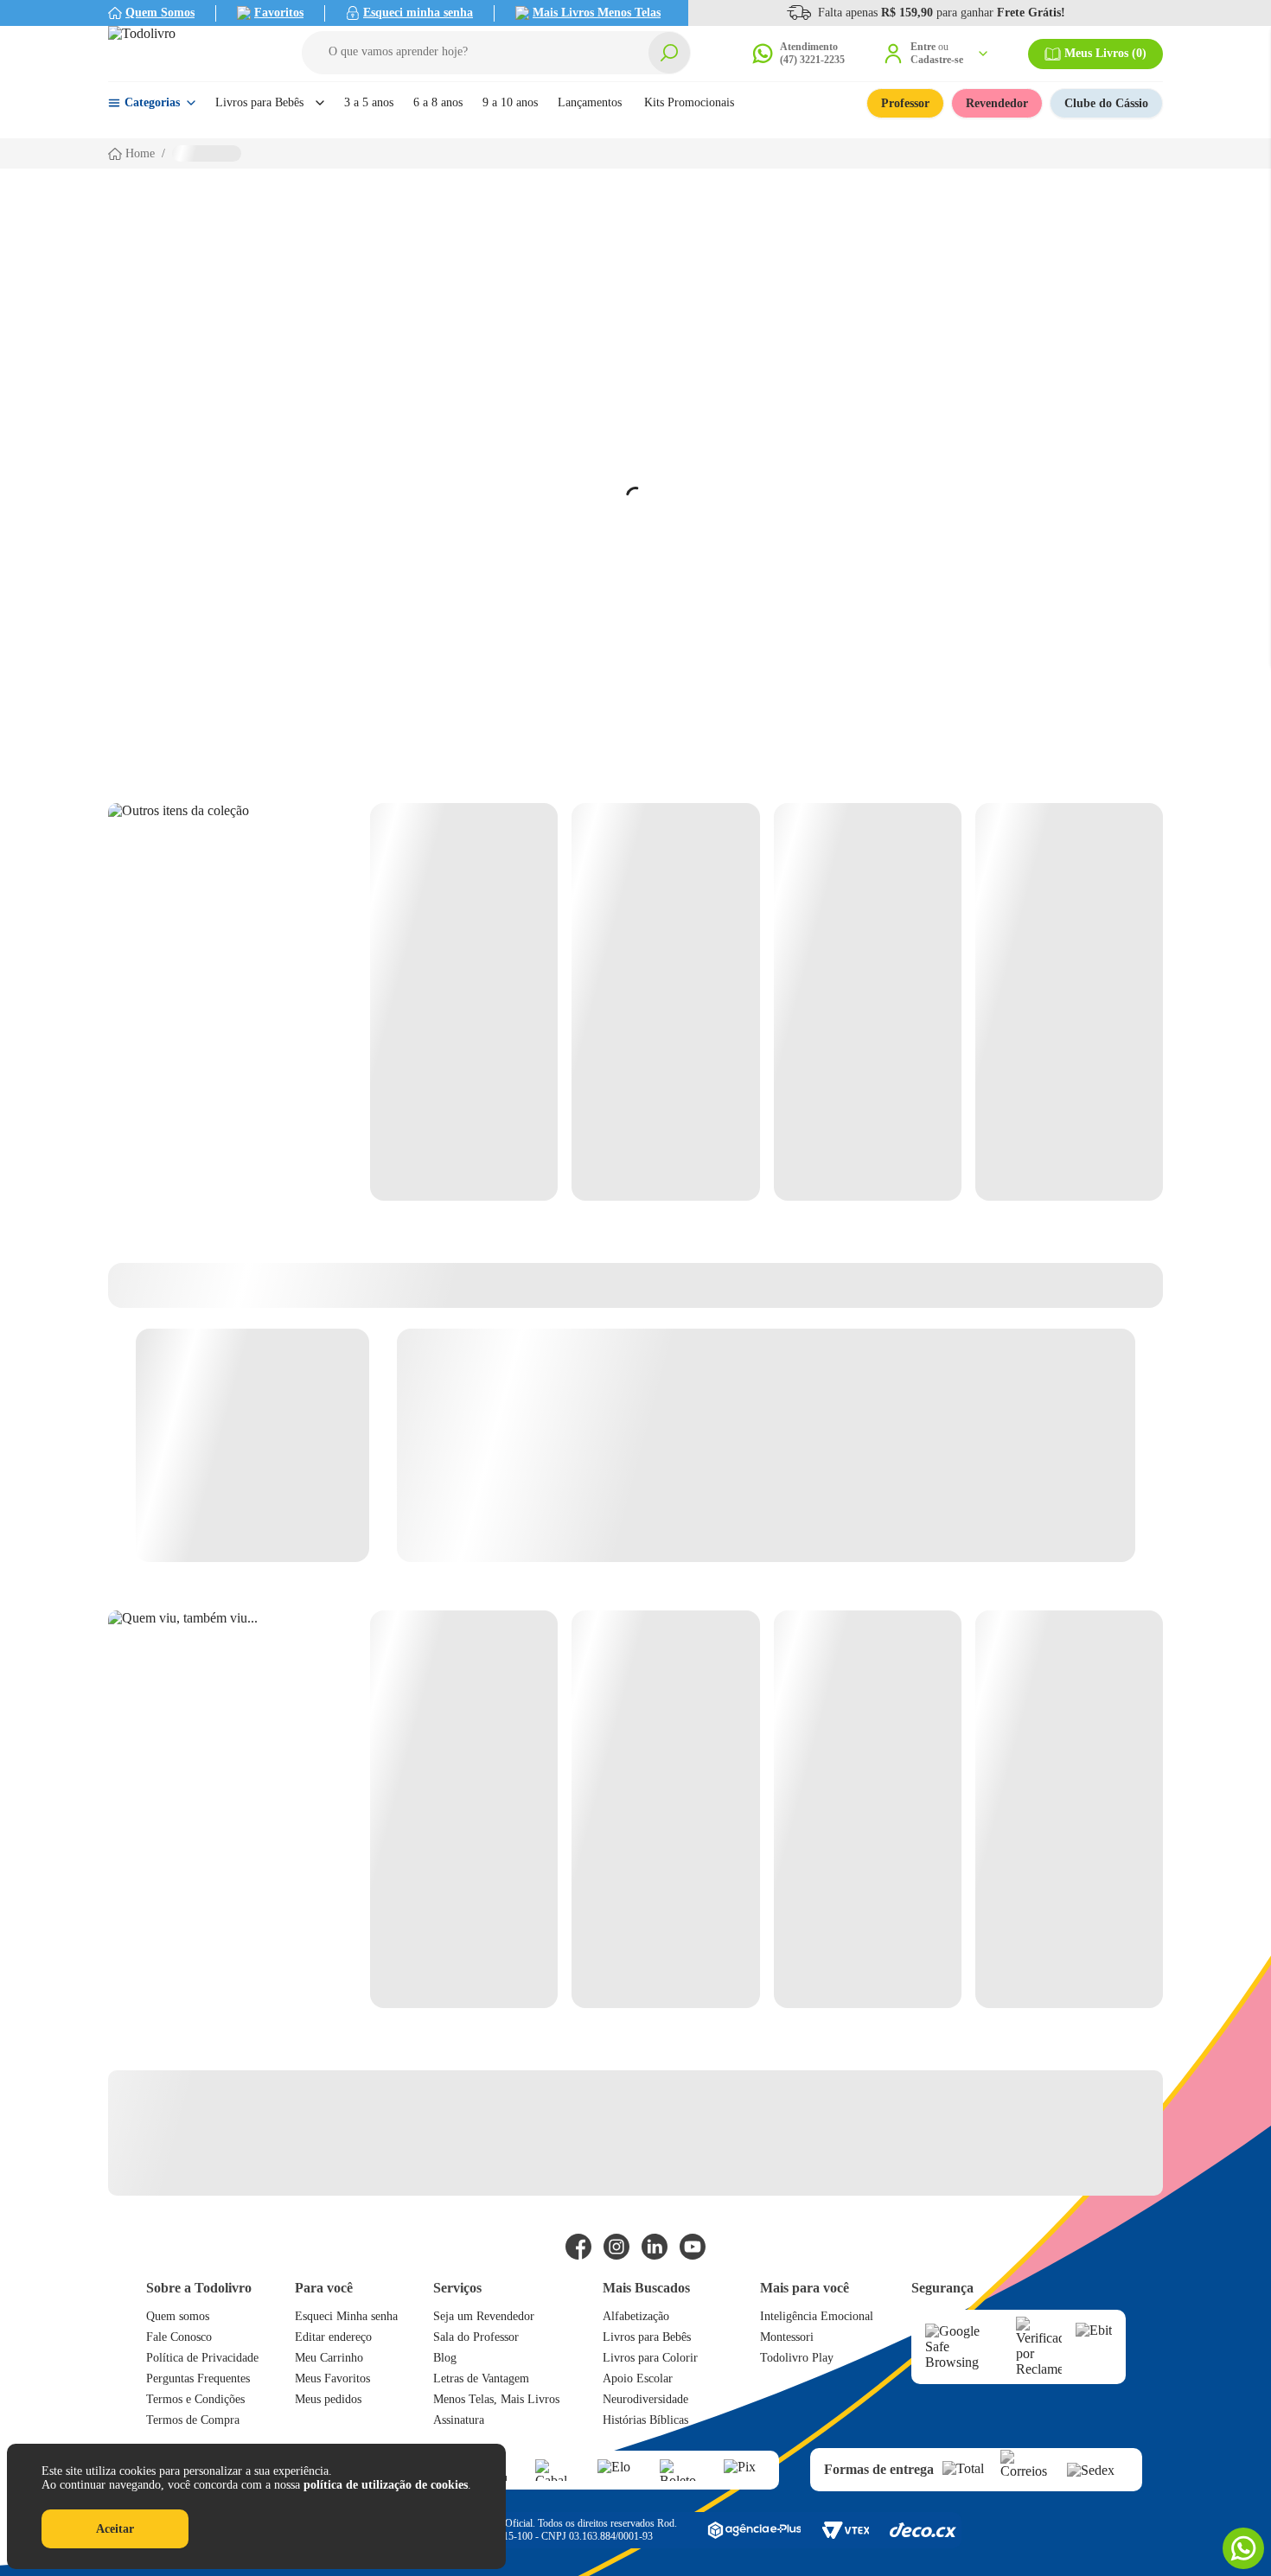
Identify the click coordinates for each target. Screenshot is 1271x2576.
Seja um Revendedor (484, 2316)
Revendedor (997, 103)
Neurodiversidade (645, 2399)
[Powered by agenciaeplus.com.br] (754, 2530)
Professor (905, 103)
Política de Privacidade (202, 2358)
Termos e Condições (195, 2399)
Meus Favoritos (332, 2378)
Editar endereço (333, 2337)
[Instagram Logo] (616, 2247)
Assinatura (459, 2420)
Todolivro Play (797, 2358)
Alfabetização (636, 2316)
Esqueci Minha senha (346, 2316)
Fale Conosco (179, 2337)
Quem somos (178, 2316)
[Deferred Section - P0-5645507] (766, 1809)
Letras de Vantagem (481, 2378)
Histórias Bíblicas (645, 2420)
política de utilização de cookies (386, 2485)
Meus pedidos (328, 2399)
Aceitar (115, 2529)
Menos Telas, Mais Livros (496, 2399)
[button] (496, 53)
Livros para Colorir (650, 2358)
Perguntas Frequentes (198, 2378)
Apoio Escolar (638, 2378)
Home (140, 153)
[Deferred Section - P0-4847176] (766, 1002)
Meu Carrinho (329, 2358)
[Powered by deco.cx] (923, 2530)
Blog (445, 2358)
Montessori (787, 2337)
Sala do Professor (476, 2337)
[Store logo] (186, 54)
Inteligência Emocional (817, 2316)
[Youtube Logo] (693, 2247)
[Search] (669, 53)
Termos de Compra (193, 2420)
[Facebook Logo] (578, 2247)
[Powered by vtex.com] (845, 2530)
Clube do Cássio (1106, 103)
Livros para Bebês (647, 2337)
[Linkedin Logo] (655, 2247)
